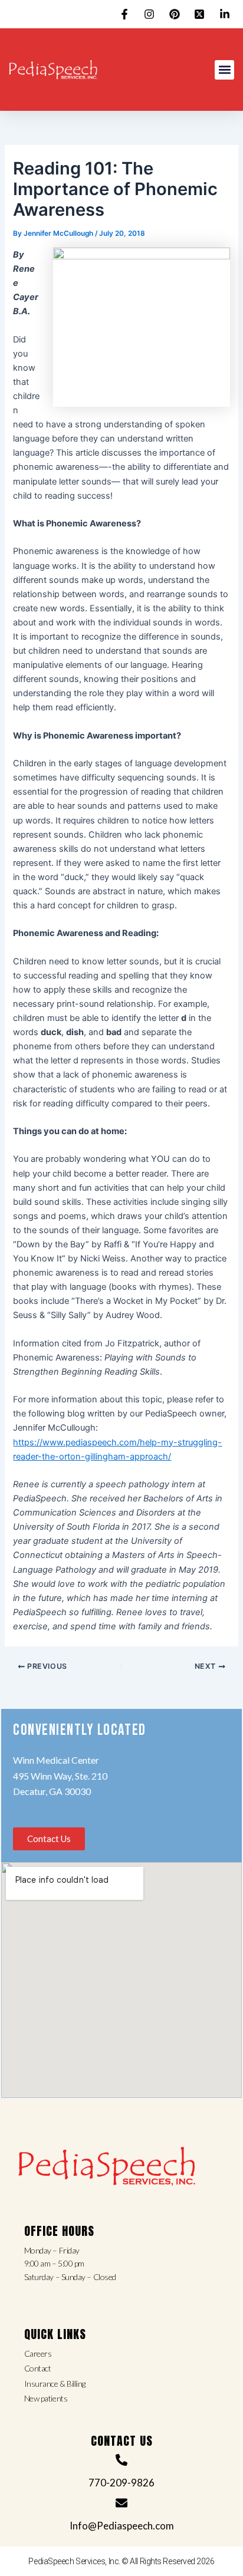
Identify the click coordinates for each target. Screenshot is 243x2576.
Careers (38, 2353)
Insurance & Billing (55, 2384)
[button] (224, 70)
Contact (38, 2368)
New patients (46, 2398)
